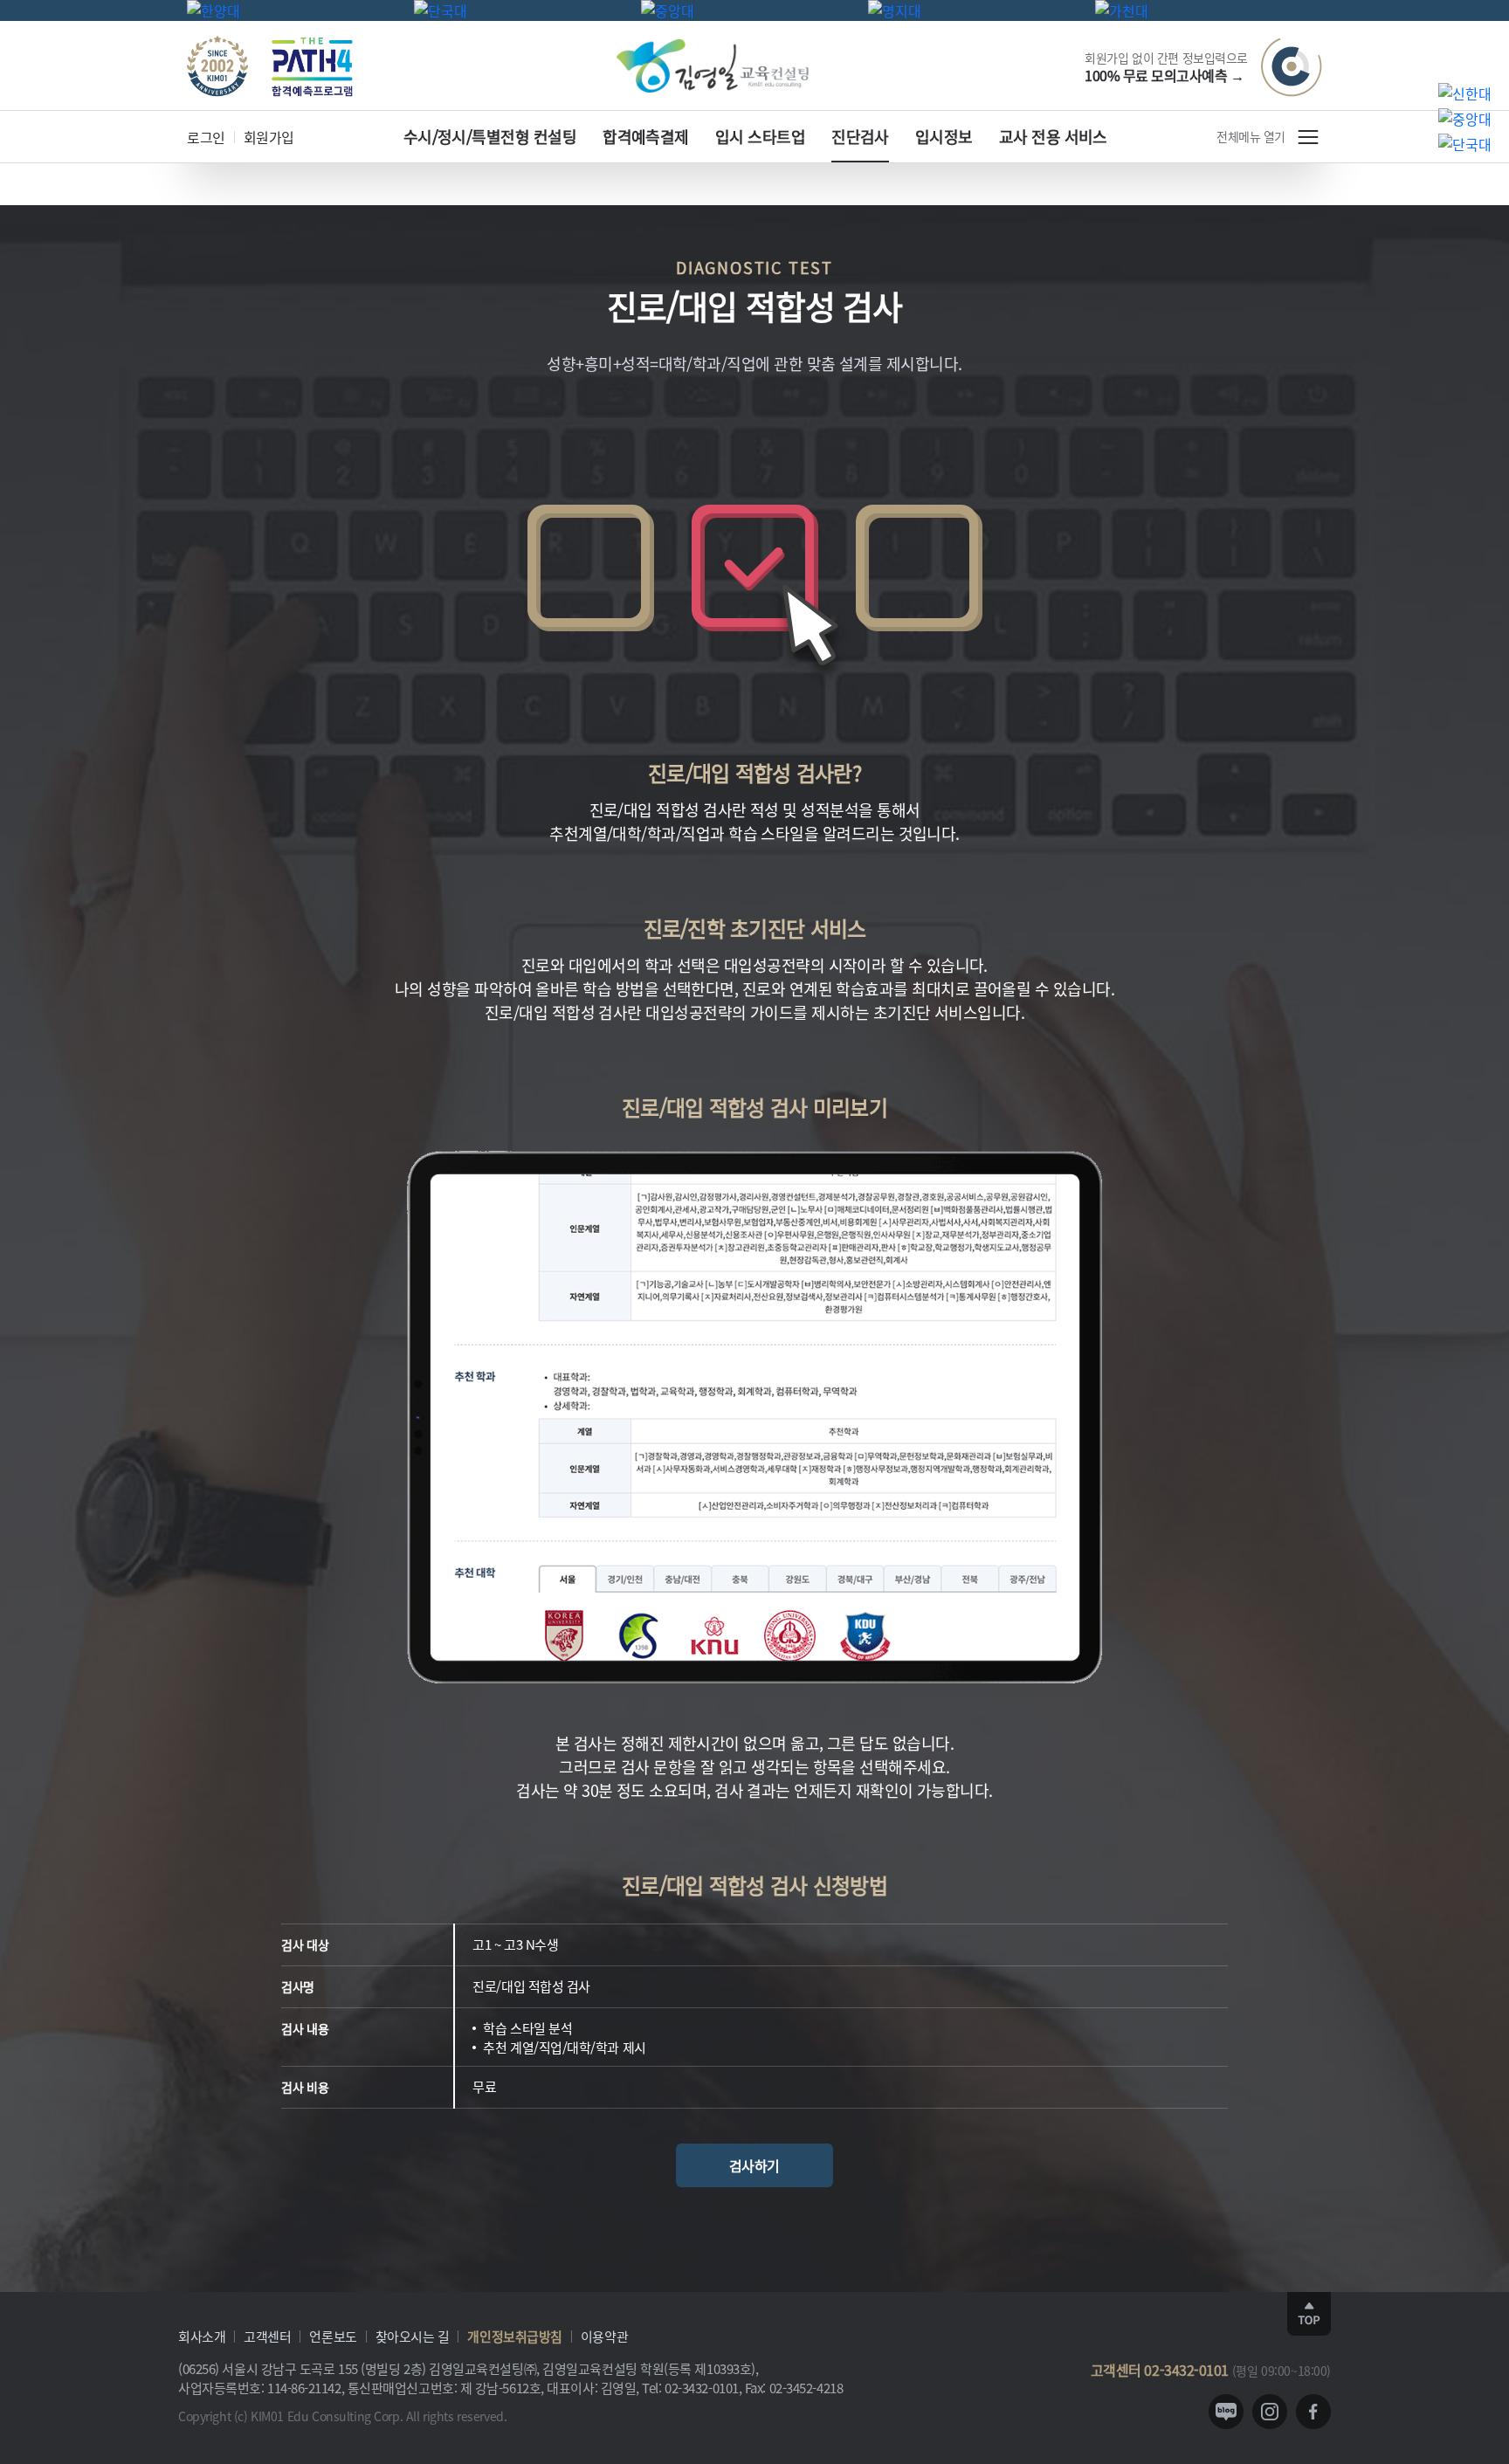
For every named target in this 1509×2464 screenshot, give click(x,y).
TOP (1309, 2314)
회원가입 (269, 137)
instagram (1270, 2412)
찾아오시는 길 (413, 2336)
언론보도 (333, 2336)
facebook (1313, 2412)
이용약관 (604, 2336)
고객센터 (267, 2336)
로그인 (206, 137)
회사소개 (202, 2336)
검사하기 (754, 2165)
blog (1226, 2412)
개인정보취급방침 (514, 2336)
